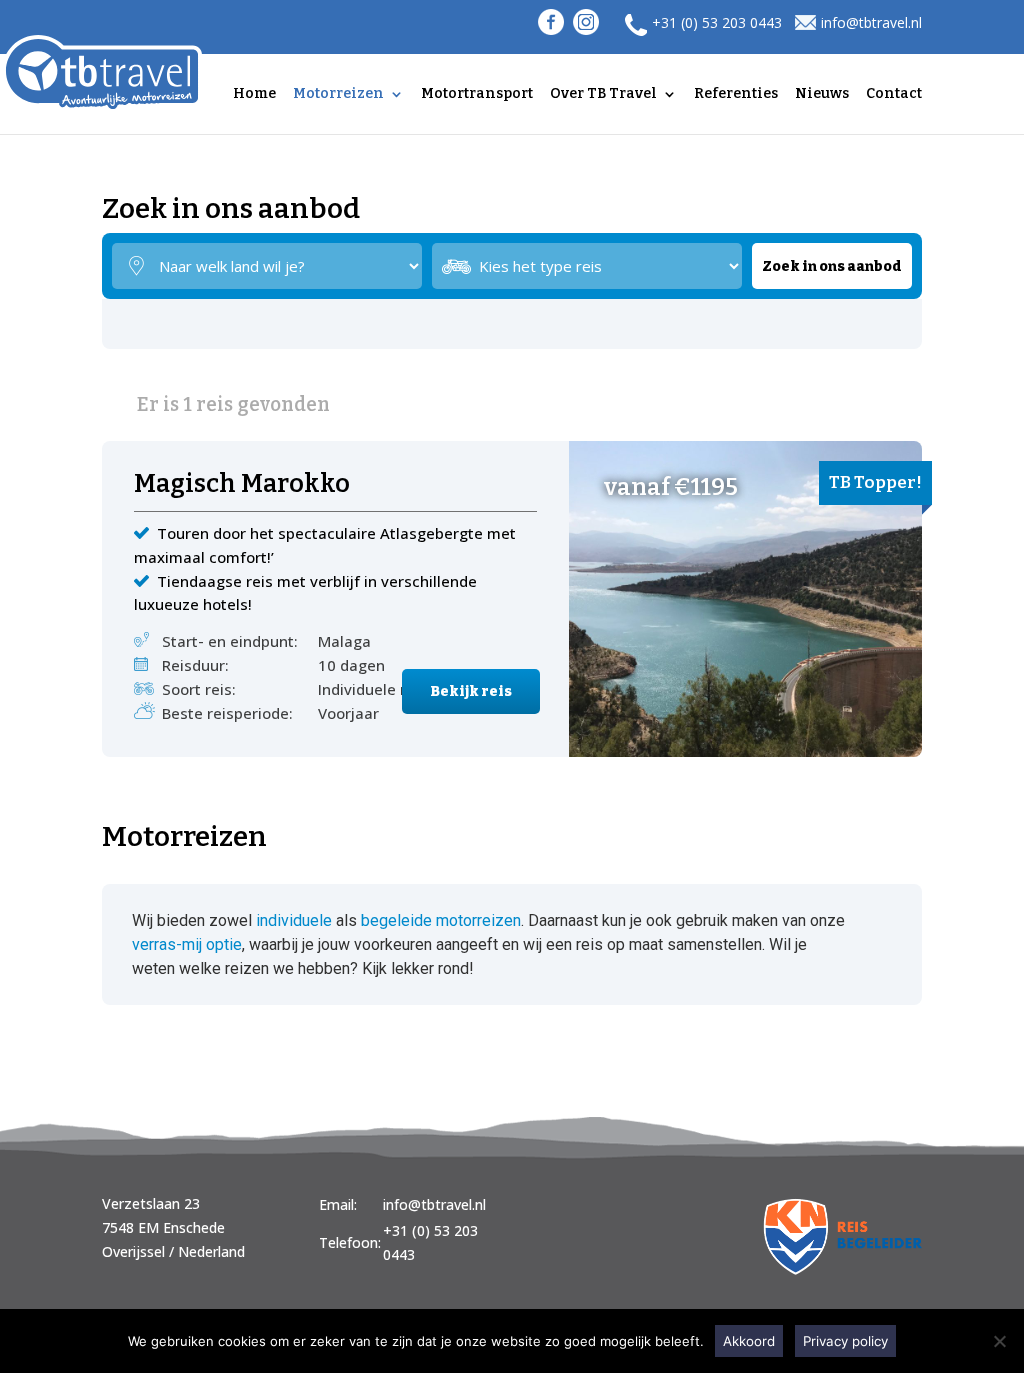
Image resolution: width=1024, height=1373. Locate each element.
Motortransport (477, 94)
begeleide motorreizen (441, 920)
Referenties (736, 94)
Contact (894, 94)
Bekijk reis (471, 691)
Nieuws (822, 94)
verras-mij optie (187, 944)
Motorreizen (338, 94)
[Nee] (999, 1341)
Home (254, 94)
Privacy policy (845, 1341)
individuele (294, 920)
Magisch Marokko (242, 486)
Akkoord (749, 1341)
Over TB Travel (603, 94)
